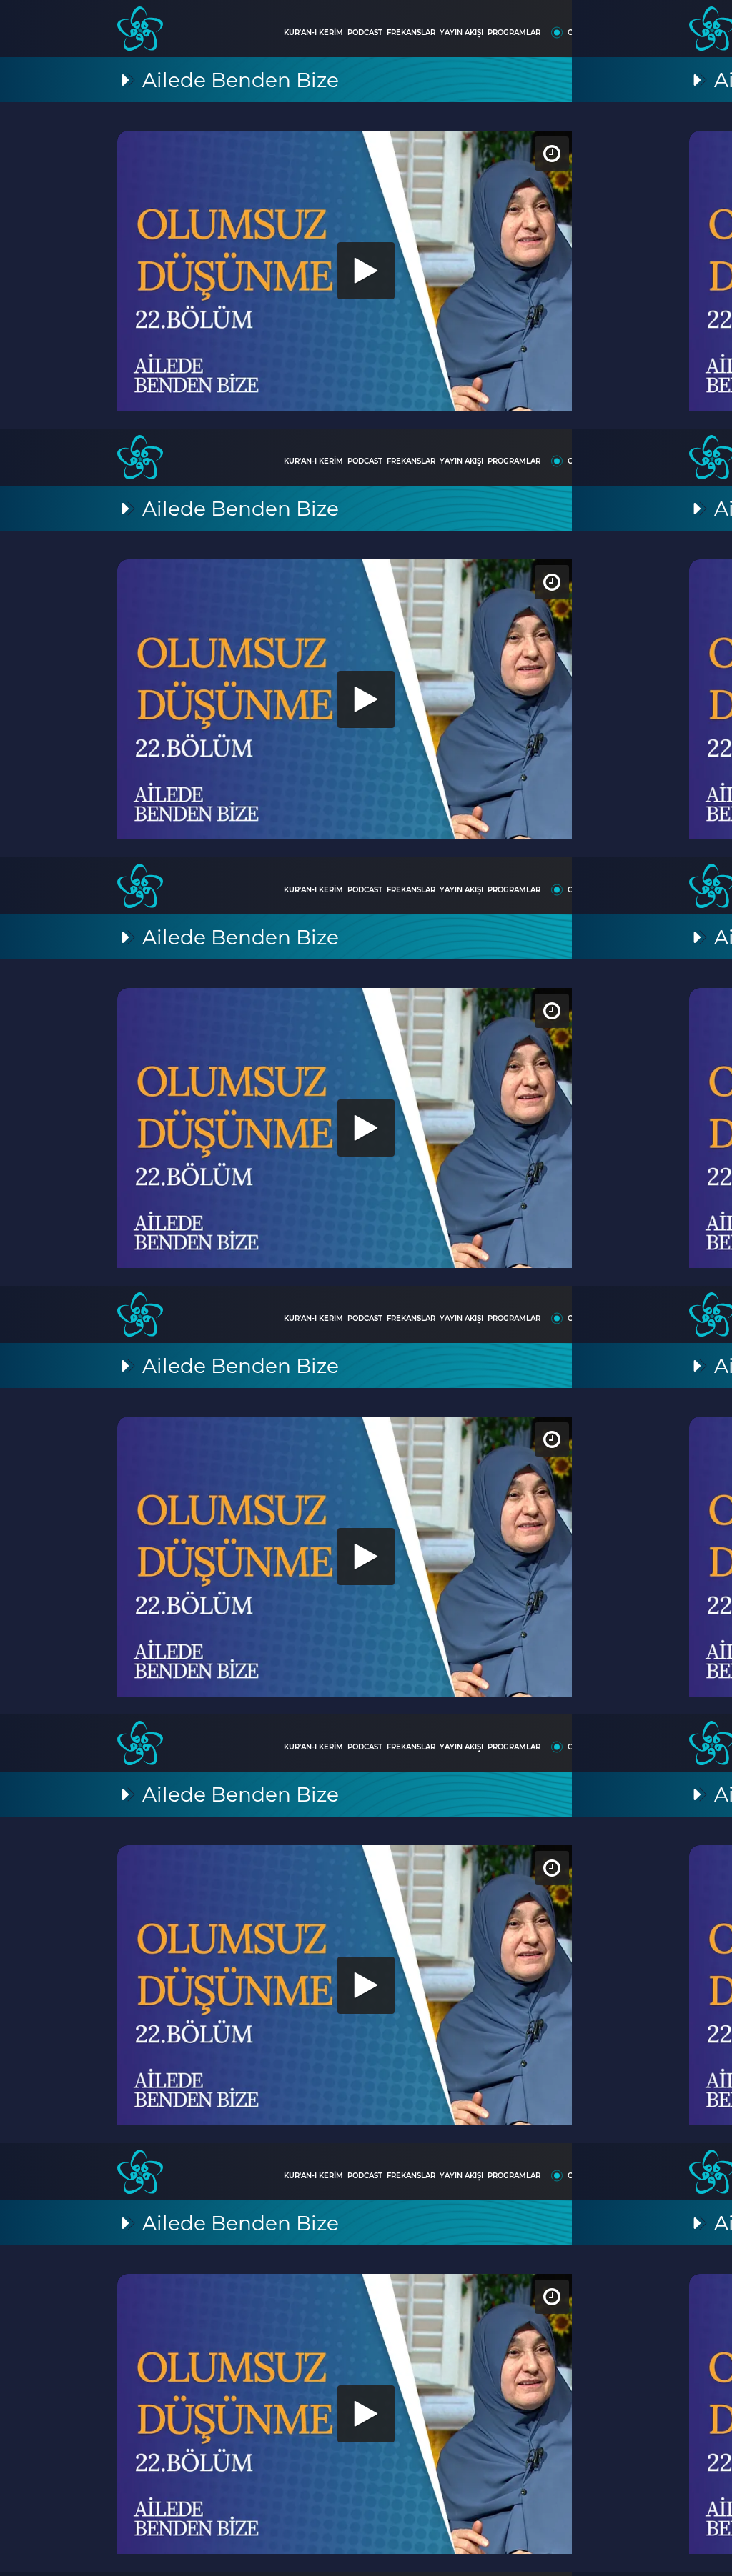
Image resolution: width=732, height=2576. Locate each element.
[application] (366, 1288)
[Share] (709, 23)
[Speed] (669, 23)
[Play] (366, 1288)
